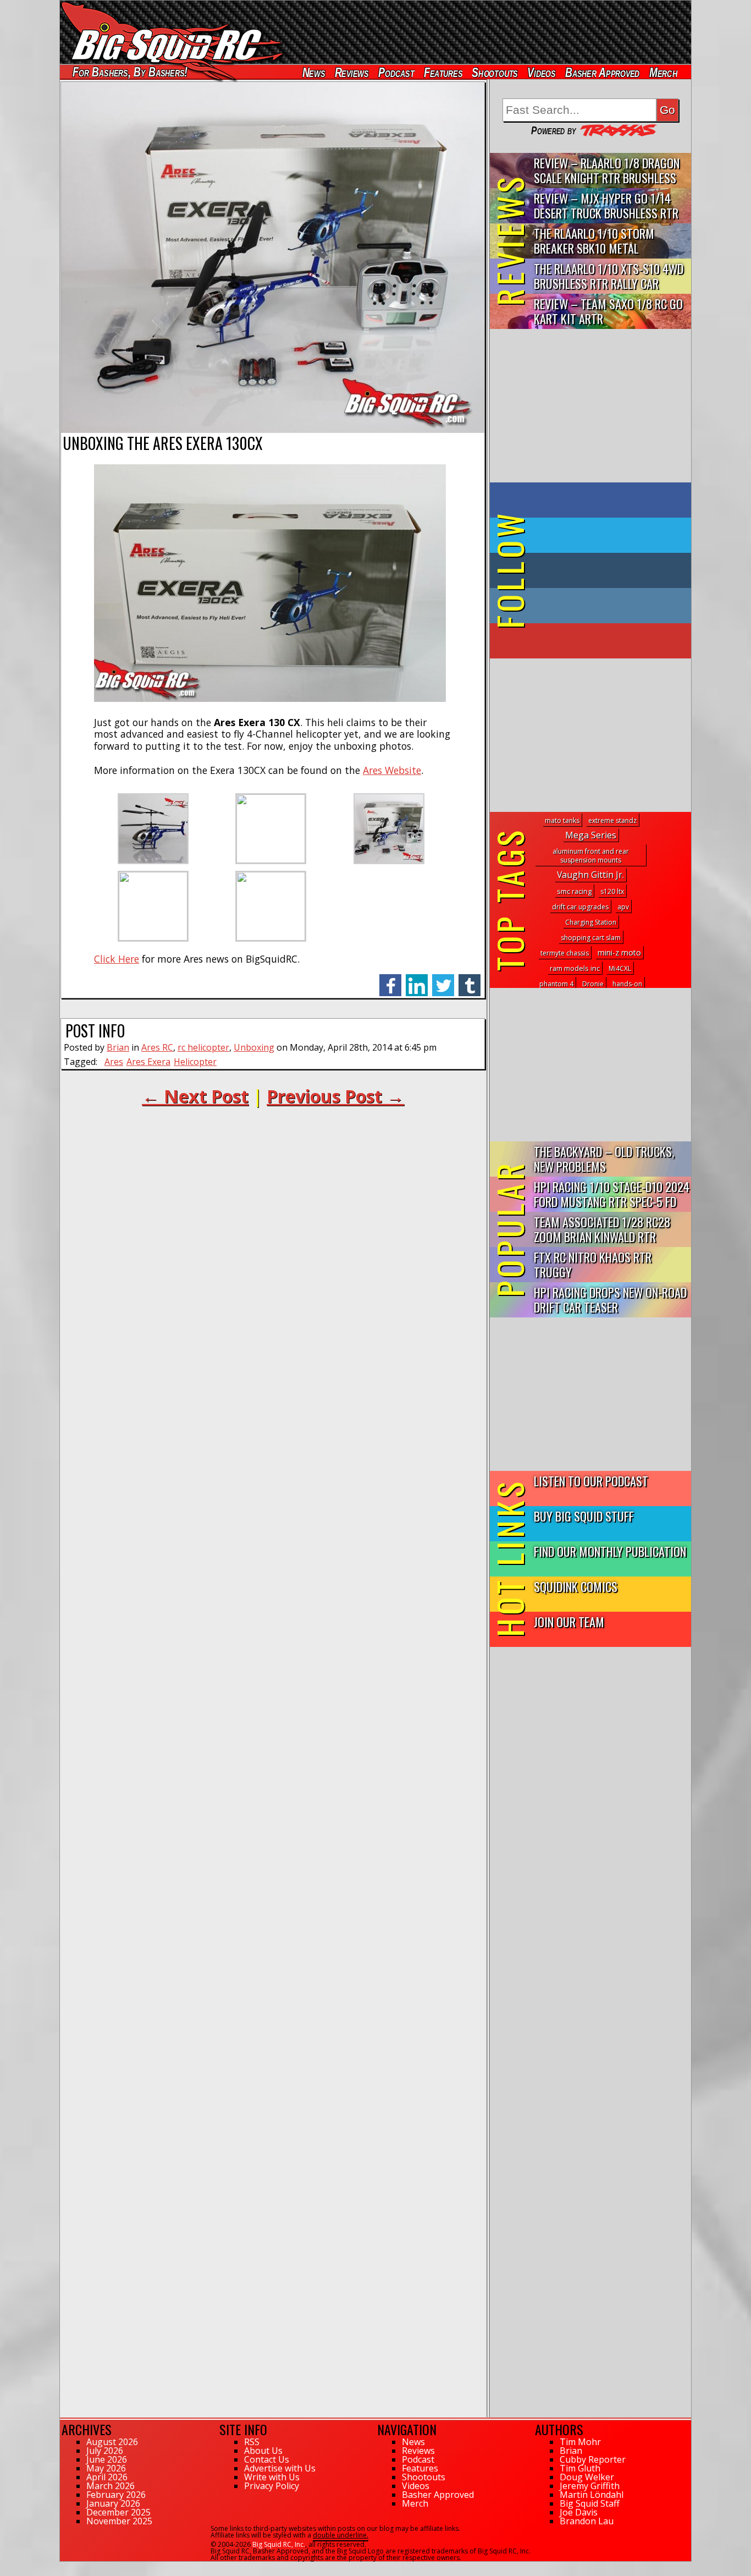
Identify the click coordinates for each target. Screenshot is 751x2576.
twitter (443, 979)
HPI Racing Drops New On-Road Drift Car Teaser (610, 1299)
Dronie (593, 984)
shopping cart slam (591, 938)
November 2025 (119, 2521)
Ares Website (392, 770)
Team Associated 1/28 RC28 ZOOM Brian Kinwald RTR (602, 1229)
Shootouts (495, 72)
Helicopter (195, 1062)
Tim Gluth (580, 2468)
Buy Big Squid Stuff (584, 1516)
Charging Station (591, 922)
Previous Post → (335, 1096)
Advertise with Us (280, 2468)
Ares (114, 1062)
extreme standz (612, 820)
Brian (118, 1047)
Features (443, 72)
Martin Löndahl (592, 2495)
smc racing (574, 891)
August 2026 (112, 2442)
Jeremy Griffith (590, 2486)
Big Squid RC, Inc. (279, 2544)
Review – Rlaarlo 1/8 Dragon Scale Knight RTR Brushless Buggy (607, 171)
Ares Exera (148, 1062)
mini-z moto (619, 952)
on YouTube (600, 641)
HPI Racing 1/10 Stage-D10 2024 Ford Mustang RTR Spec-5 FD (612, 1194)
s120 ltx (612, 891)
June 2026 (107, 2459)
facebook (390, 979)
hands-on (627, 984)
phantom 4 (556, 984)
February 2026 (116, 2495)
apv (623, 907)
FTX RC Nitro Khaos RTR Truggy (593, 1264)
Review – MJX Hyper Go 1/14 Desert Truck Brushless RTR (606, 205)
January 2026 (113, 2503)
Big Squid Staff (590, 2503)
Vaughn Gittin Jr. (590, 875)
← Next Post (195, 1096)
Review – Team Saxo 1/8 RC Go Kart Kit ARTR (608, 311)
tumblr (470, 979)
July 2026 (105, 2451)
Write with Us (272, 2477)
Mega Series (591, 835)
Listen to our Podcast (591, 1481)
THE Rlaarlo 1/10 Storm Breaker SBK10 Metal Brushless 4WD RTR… (594, 241)
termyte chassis (565, 953)
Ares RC (157, 1047)
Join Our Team (569, 1621)
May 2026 (106, 2468)
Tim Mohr (580, 2442)
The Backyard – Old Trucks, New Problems (604, 1158)
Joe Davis (579, 2512)
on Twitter (605, 535)
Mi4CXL (620, 968)
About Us (263, 2451)
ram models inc (575, 968)
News (313, 72)
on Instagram (588, 606)
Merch (663, 72)
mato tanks (562, 820)
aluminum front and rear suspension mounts (591, 856)
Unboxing (254, 1047)
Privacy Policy (272, 2486)
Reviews (351, 72)
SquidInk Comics (576, 1586)
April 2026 (107, 2477)
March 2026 (111, 2486)
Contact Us (267, 2459)
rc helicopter (203, 1047)
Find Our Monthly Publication (610, 1551)
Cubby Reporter (593, 2459)
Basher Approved (603, 72)
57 (64, 2567)
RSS (252, 2442)
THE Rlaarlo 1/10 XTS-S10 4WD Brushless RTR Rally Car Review (609, 276)
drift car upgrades (580, 907)
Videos (542, 72)
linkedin (417, 979)
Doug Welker (587, 2477)
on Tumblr (606, 570)
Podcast (396, 72)
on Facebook (593, 500)
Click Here (117, 959)
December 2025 (118, 2512)
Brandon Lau (587, 2521)
